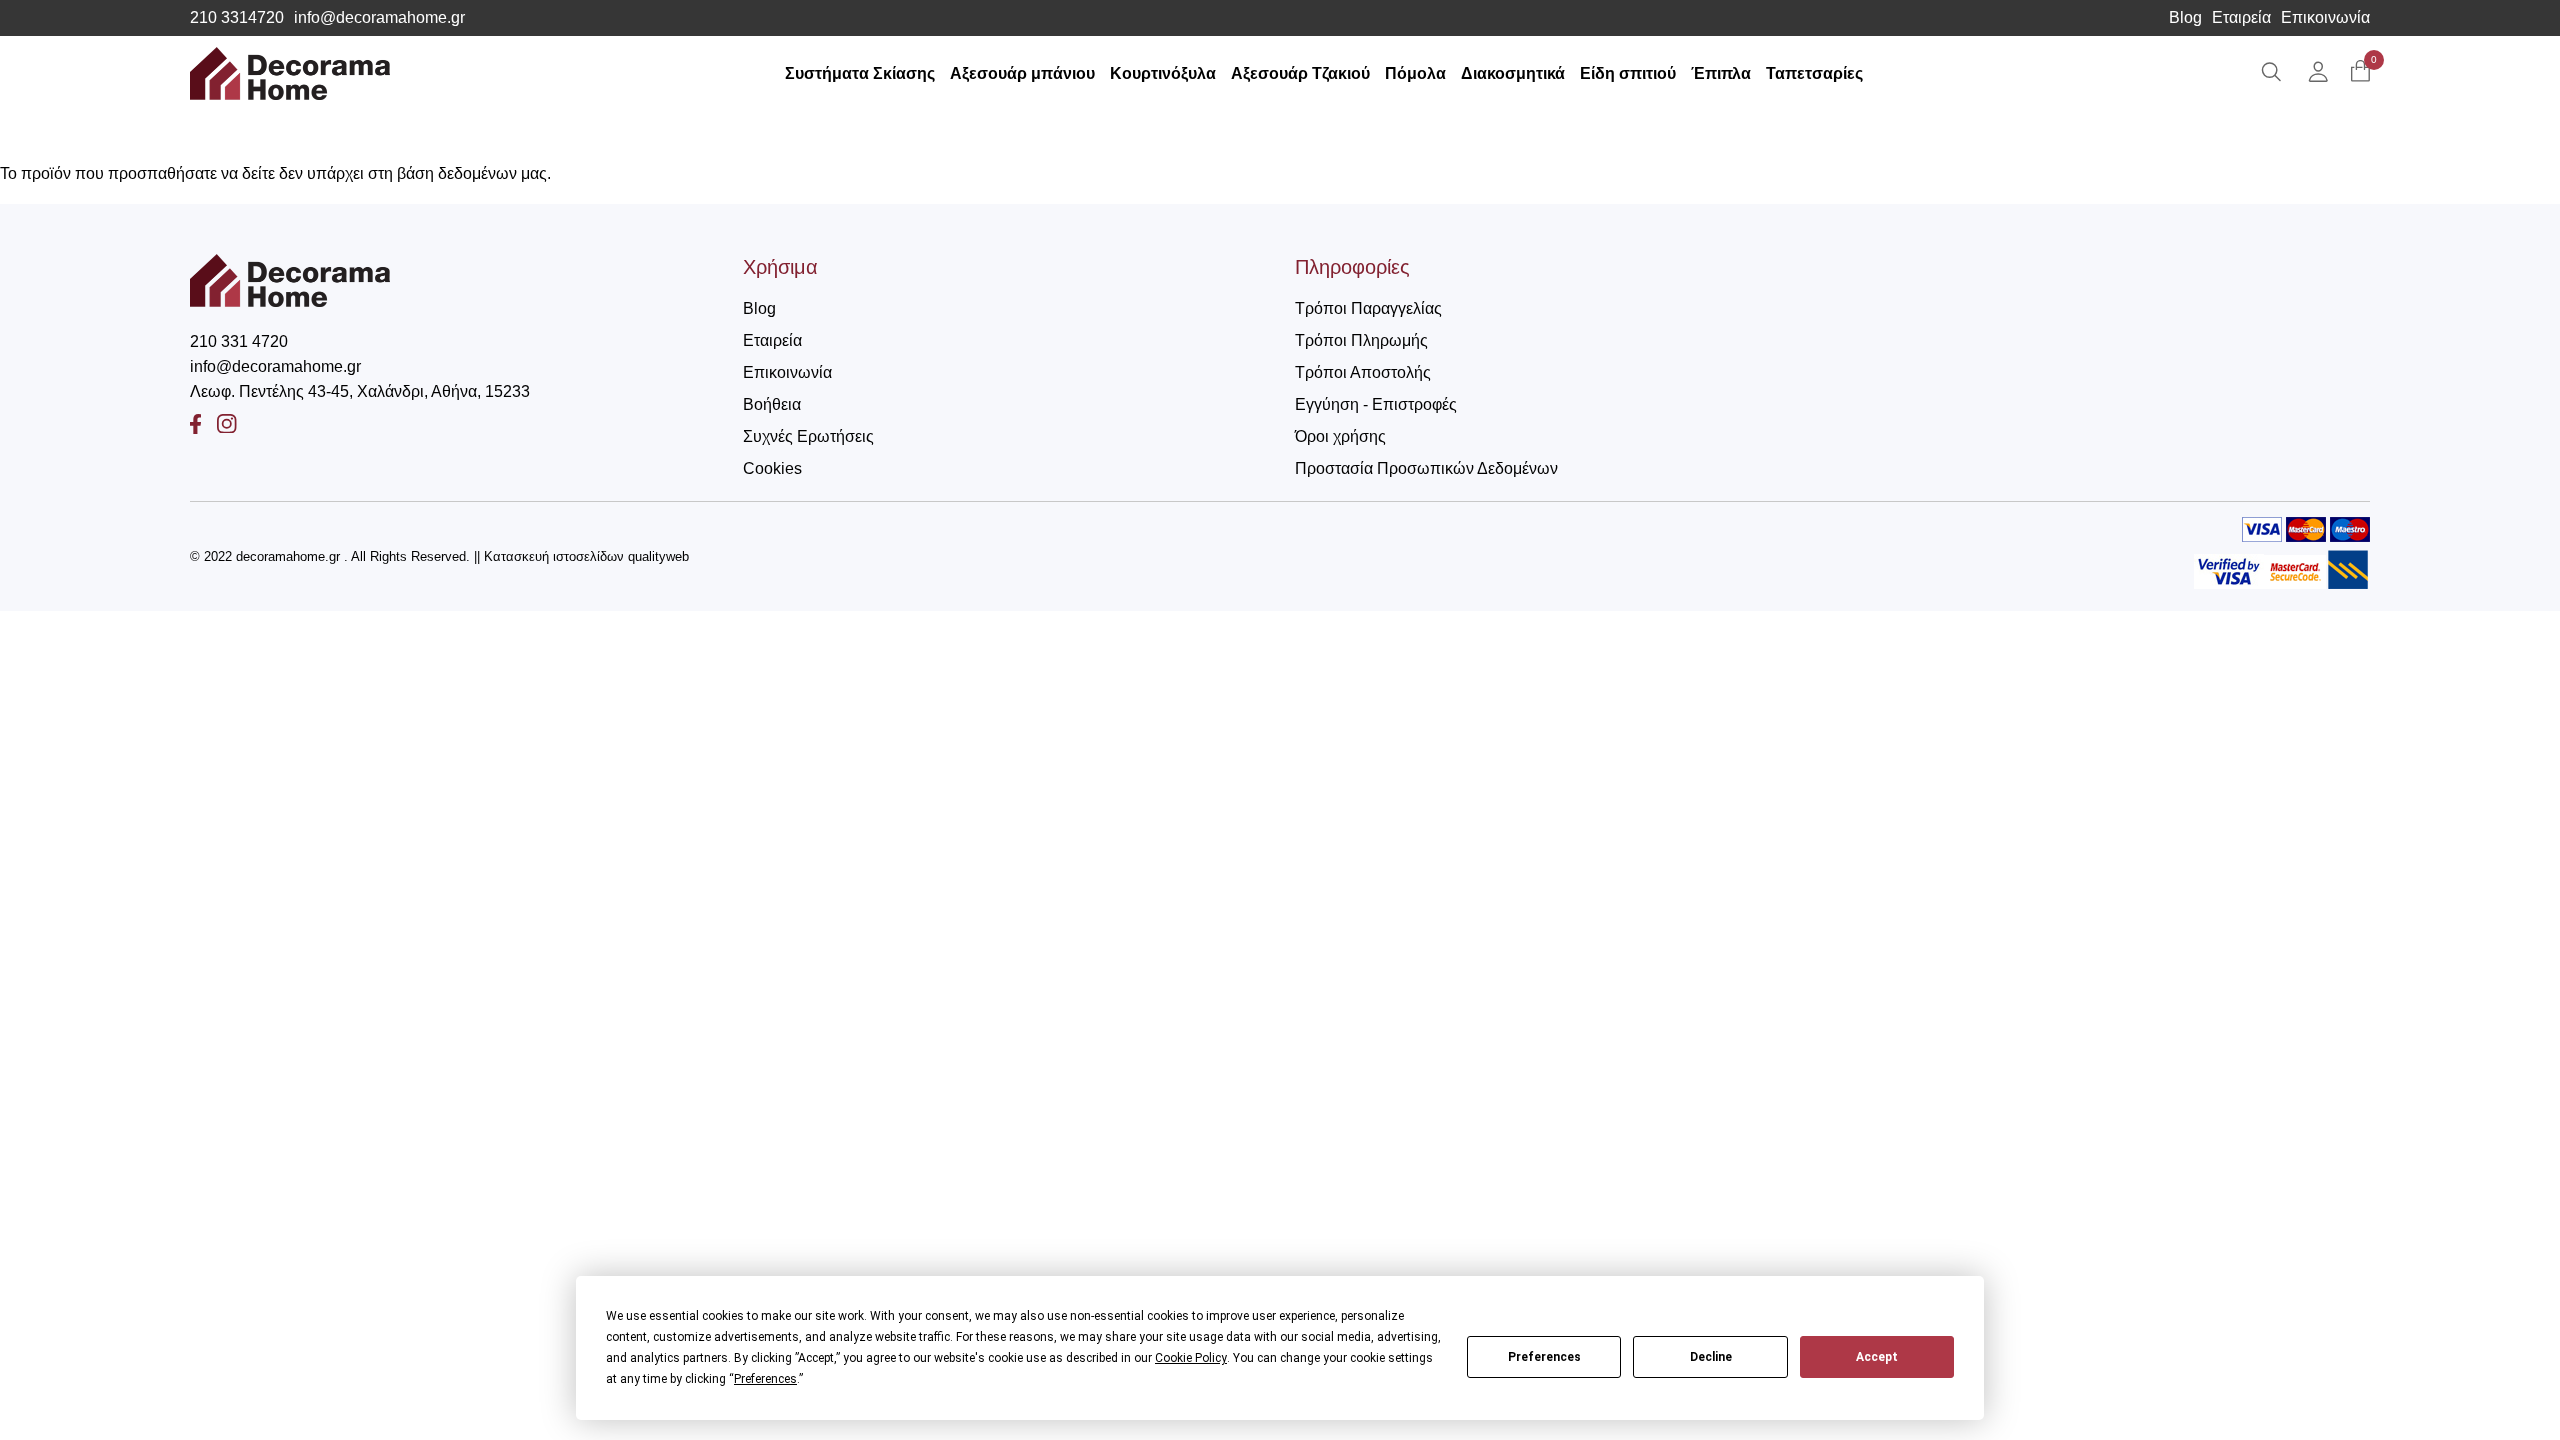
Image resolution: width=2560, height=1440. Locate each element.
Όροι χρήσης (1340, 436)
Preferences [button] (765, 1379)
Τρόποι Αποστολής (1363, 372)
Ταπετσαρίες (1814, 73)
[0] (2360, 72)
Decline (1711, 1357)
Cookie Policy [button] (1191, 1358)
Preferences (1544, 1357)
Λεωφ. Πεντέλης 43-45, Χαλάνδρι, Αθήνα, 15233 (360, 391)
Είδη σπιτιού (1628, 73)
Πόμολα (1415, 73)
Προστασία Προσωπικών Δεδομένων (1426, 468)
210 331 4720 (239, 341)
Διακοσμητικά (1513, 73)
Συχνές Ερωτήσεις (808, 436)
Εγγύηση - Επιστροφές (1376, 404)
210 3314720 (237, 18)
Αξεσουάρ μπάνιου (1022, 73)
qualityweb (658, 556)
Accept (1877, 1357)
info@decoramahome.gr (379, 18)
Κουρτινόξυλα (1163, 73)
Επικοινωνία (2325, 18)
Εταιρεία (2241, 18)
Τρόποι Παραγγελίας (1368, 308)
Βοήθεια (772, 404)
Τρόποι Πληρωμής (1361, 340)
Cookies (772, 468)
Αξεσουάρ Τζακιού (1300, 73)
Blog (2185, 18)
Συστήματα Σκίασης (860, 73)
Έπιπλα (1721, 73)
